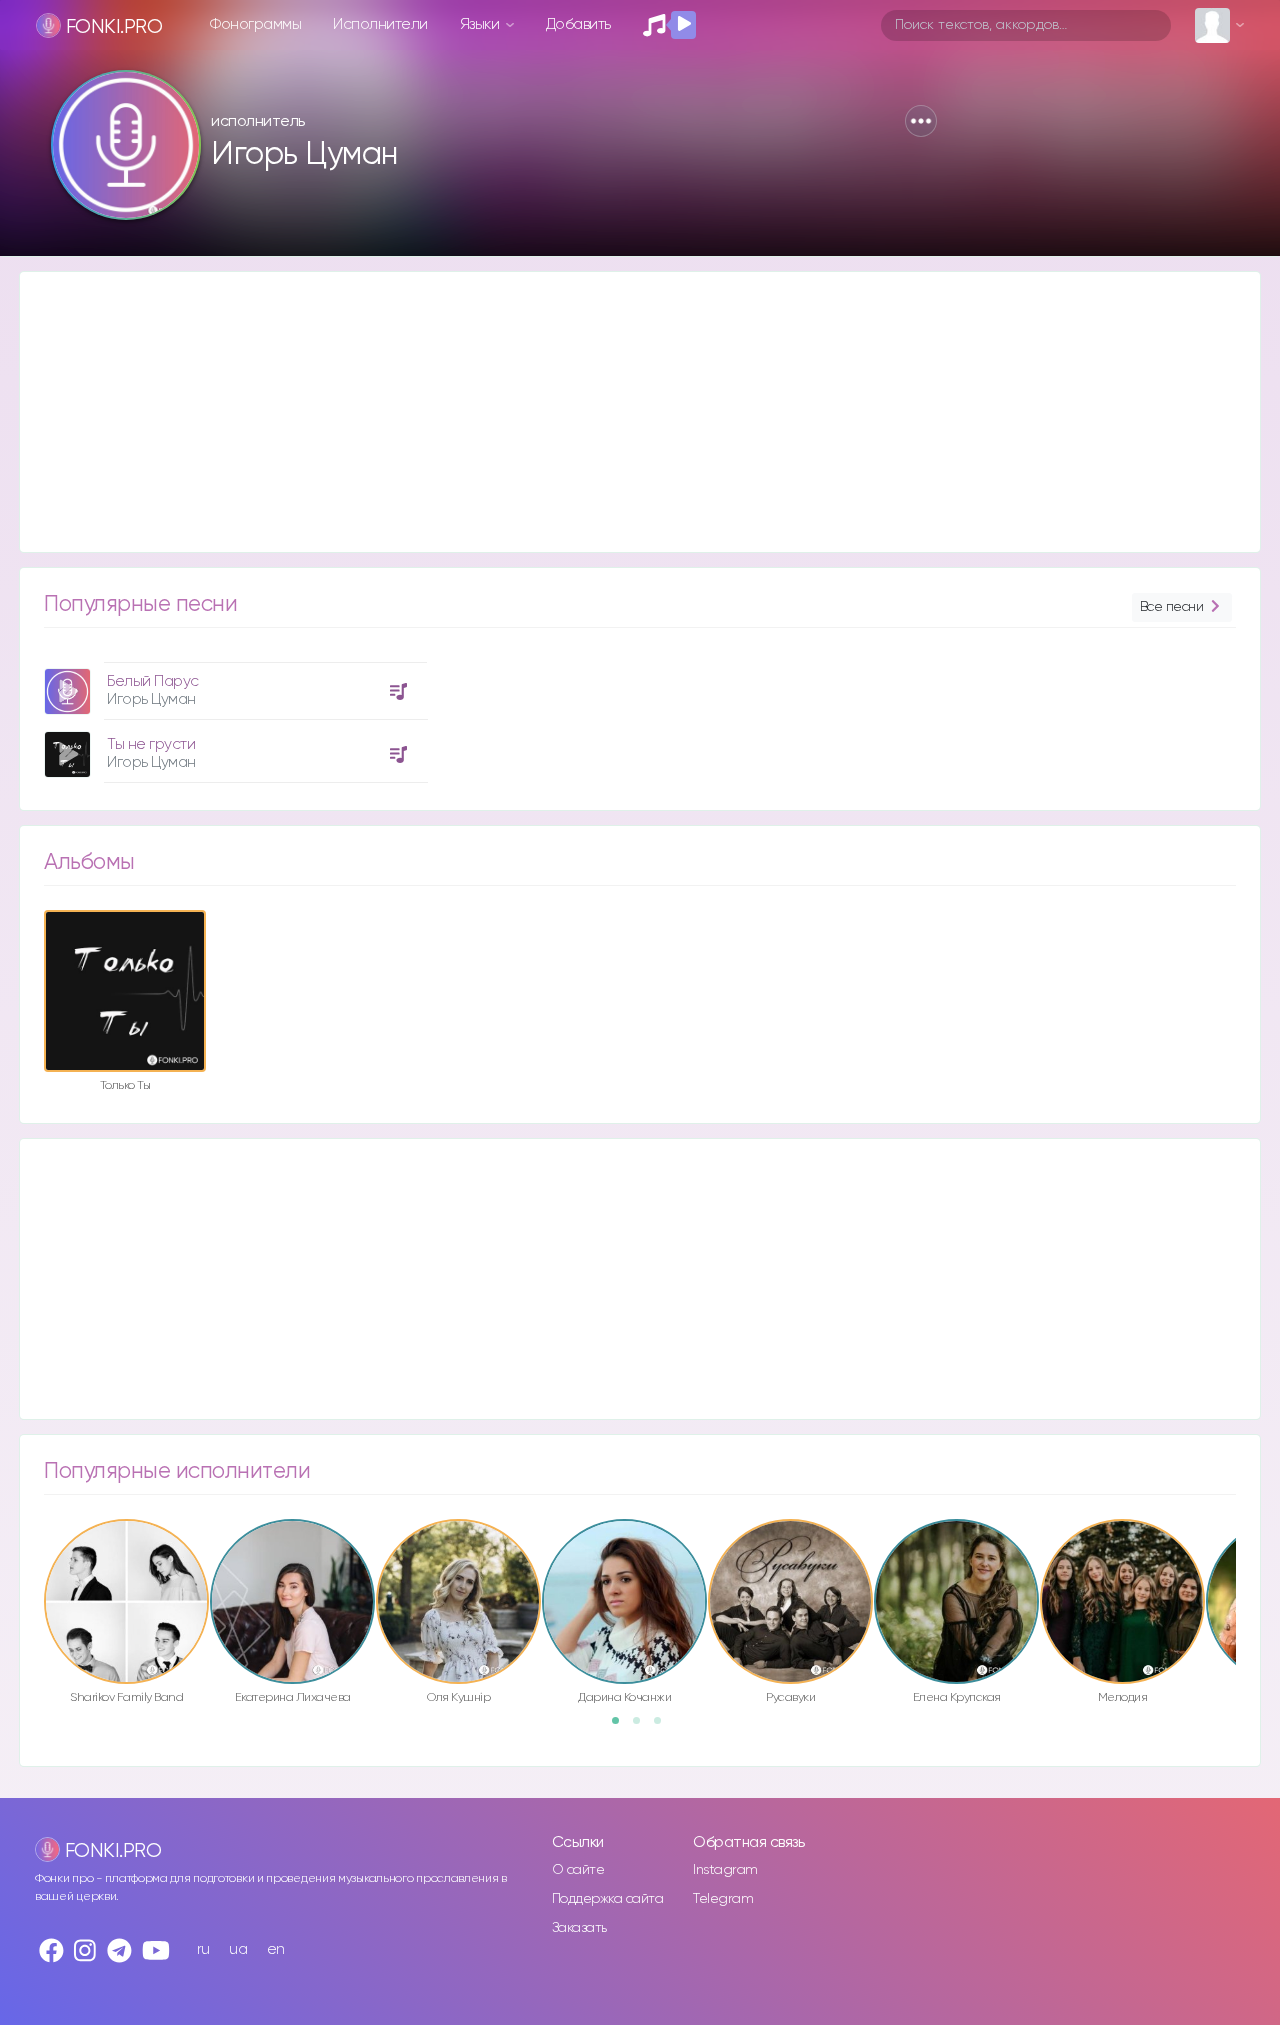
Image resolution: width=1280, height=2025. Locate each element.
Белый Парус (153, 681)
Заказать (579, 1928)
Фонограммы (255, 24)
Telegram (723, 1899)
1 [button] (622, 1727)
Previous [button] (34, 1559)
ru (203, 1949)
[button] (921, 121)
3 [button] (664, 1727)
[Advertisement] (620, 412)
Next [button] (1246, 1559)
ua (238, 1949)
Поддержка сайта (608, 1899)
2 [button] (643, 1727)
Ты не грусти (151, 744)
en (276, 1949)
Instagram (725, 1870)
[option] (233, 715)
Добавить (578, 24)
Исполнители (380, 24)
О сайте (578, 1870)
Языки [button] (481, 24)
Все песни (1172, 607)
